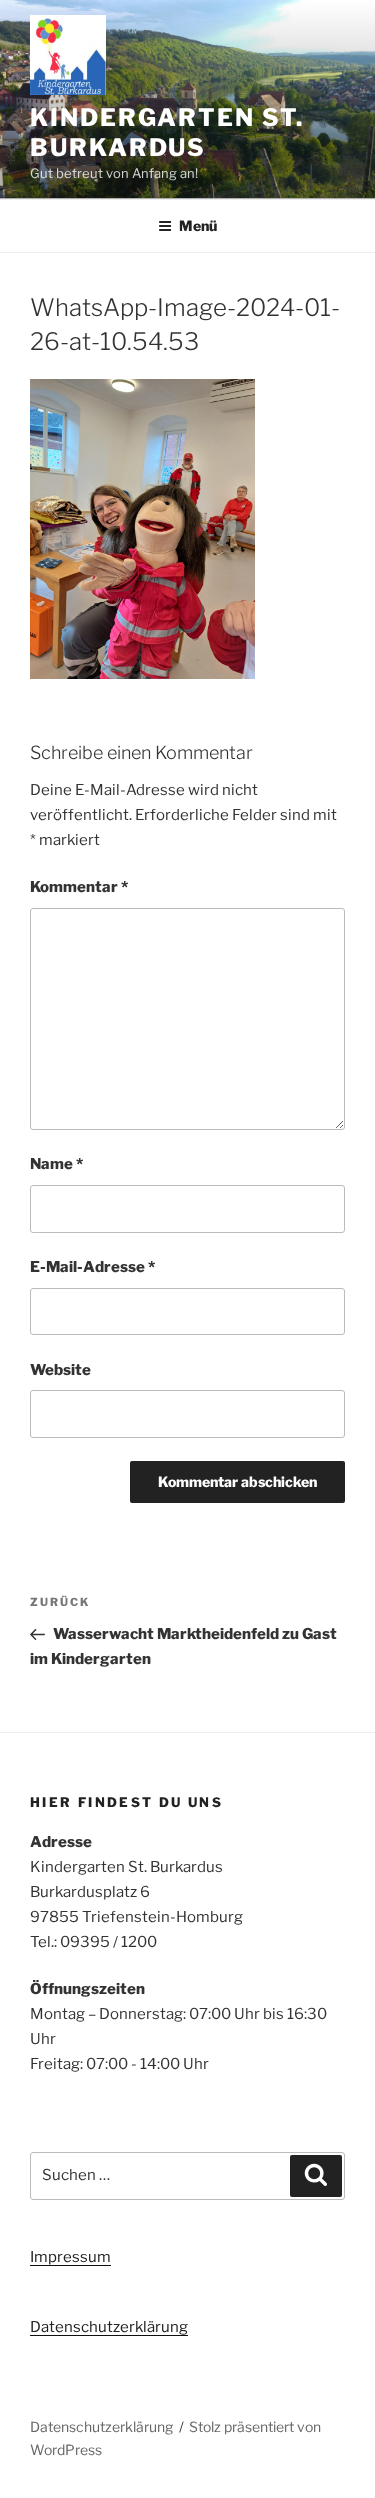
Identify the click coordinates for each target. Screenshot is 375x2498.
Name (56, 1164)
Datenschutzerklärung (109, 2327)
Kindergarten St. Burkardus (167, 132)
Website (60, 1370)
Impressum (70, 2257)
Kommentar (79, 887)
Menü (198, 225)
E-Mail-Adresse (92, 1267)
